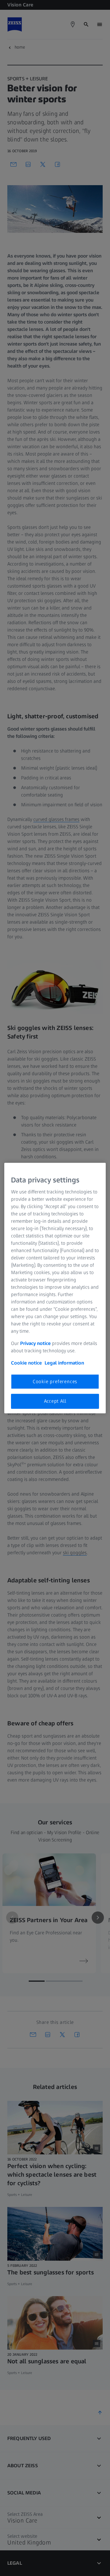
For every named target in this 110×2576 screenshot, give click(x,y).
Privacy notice (35, 1343)
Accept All (55, 1401)
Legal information (64, 1363)
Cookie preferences (55, 1381)
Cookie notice (26, 1363)
